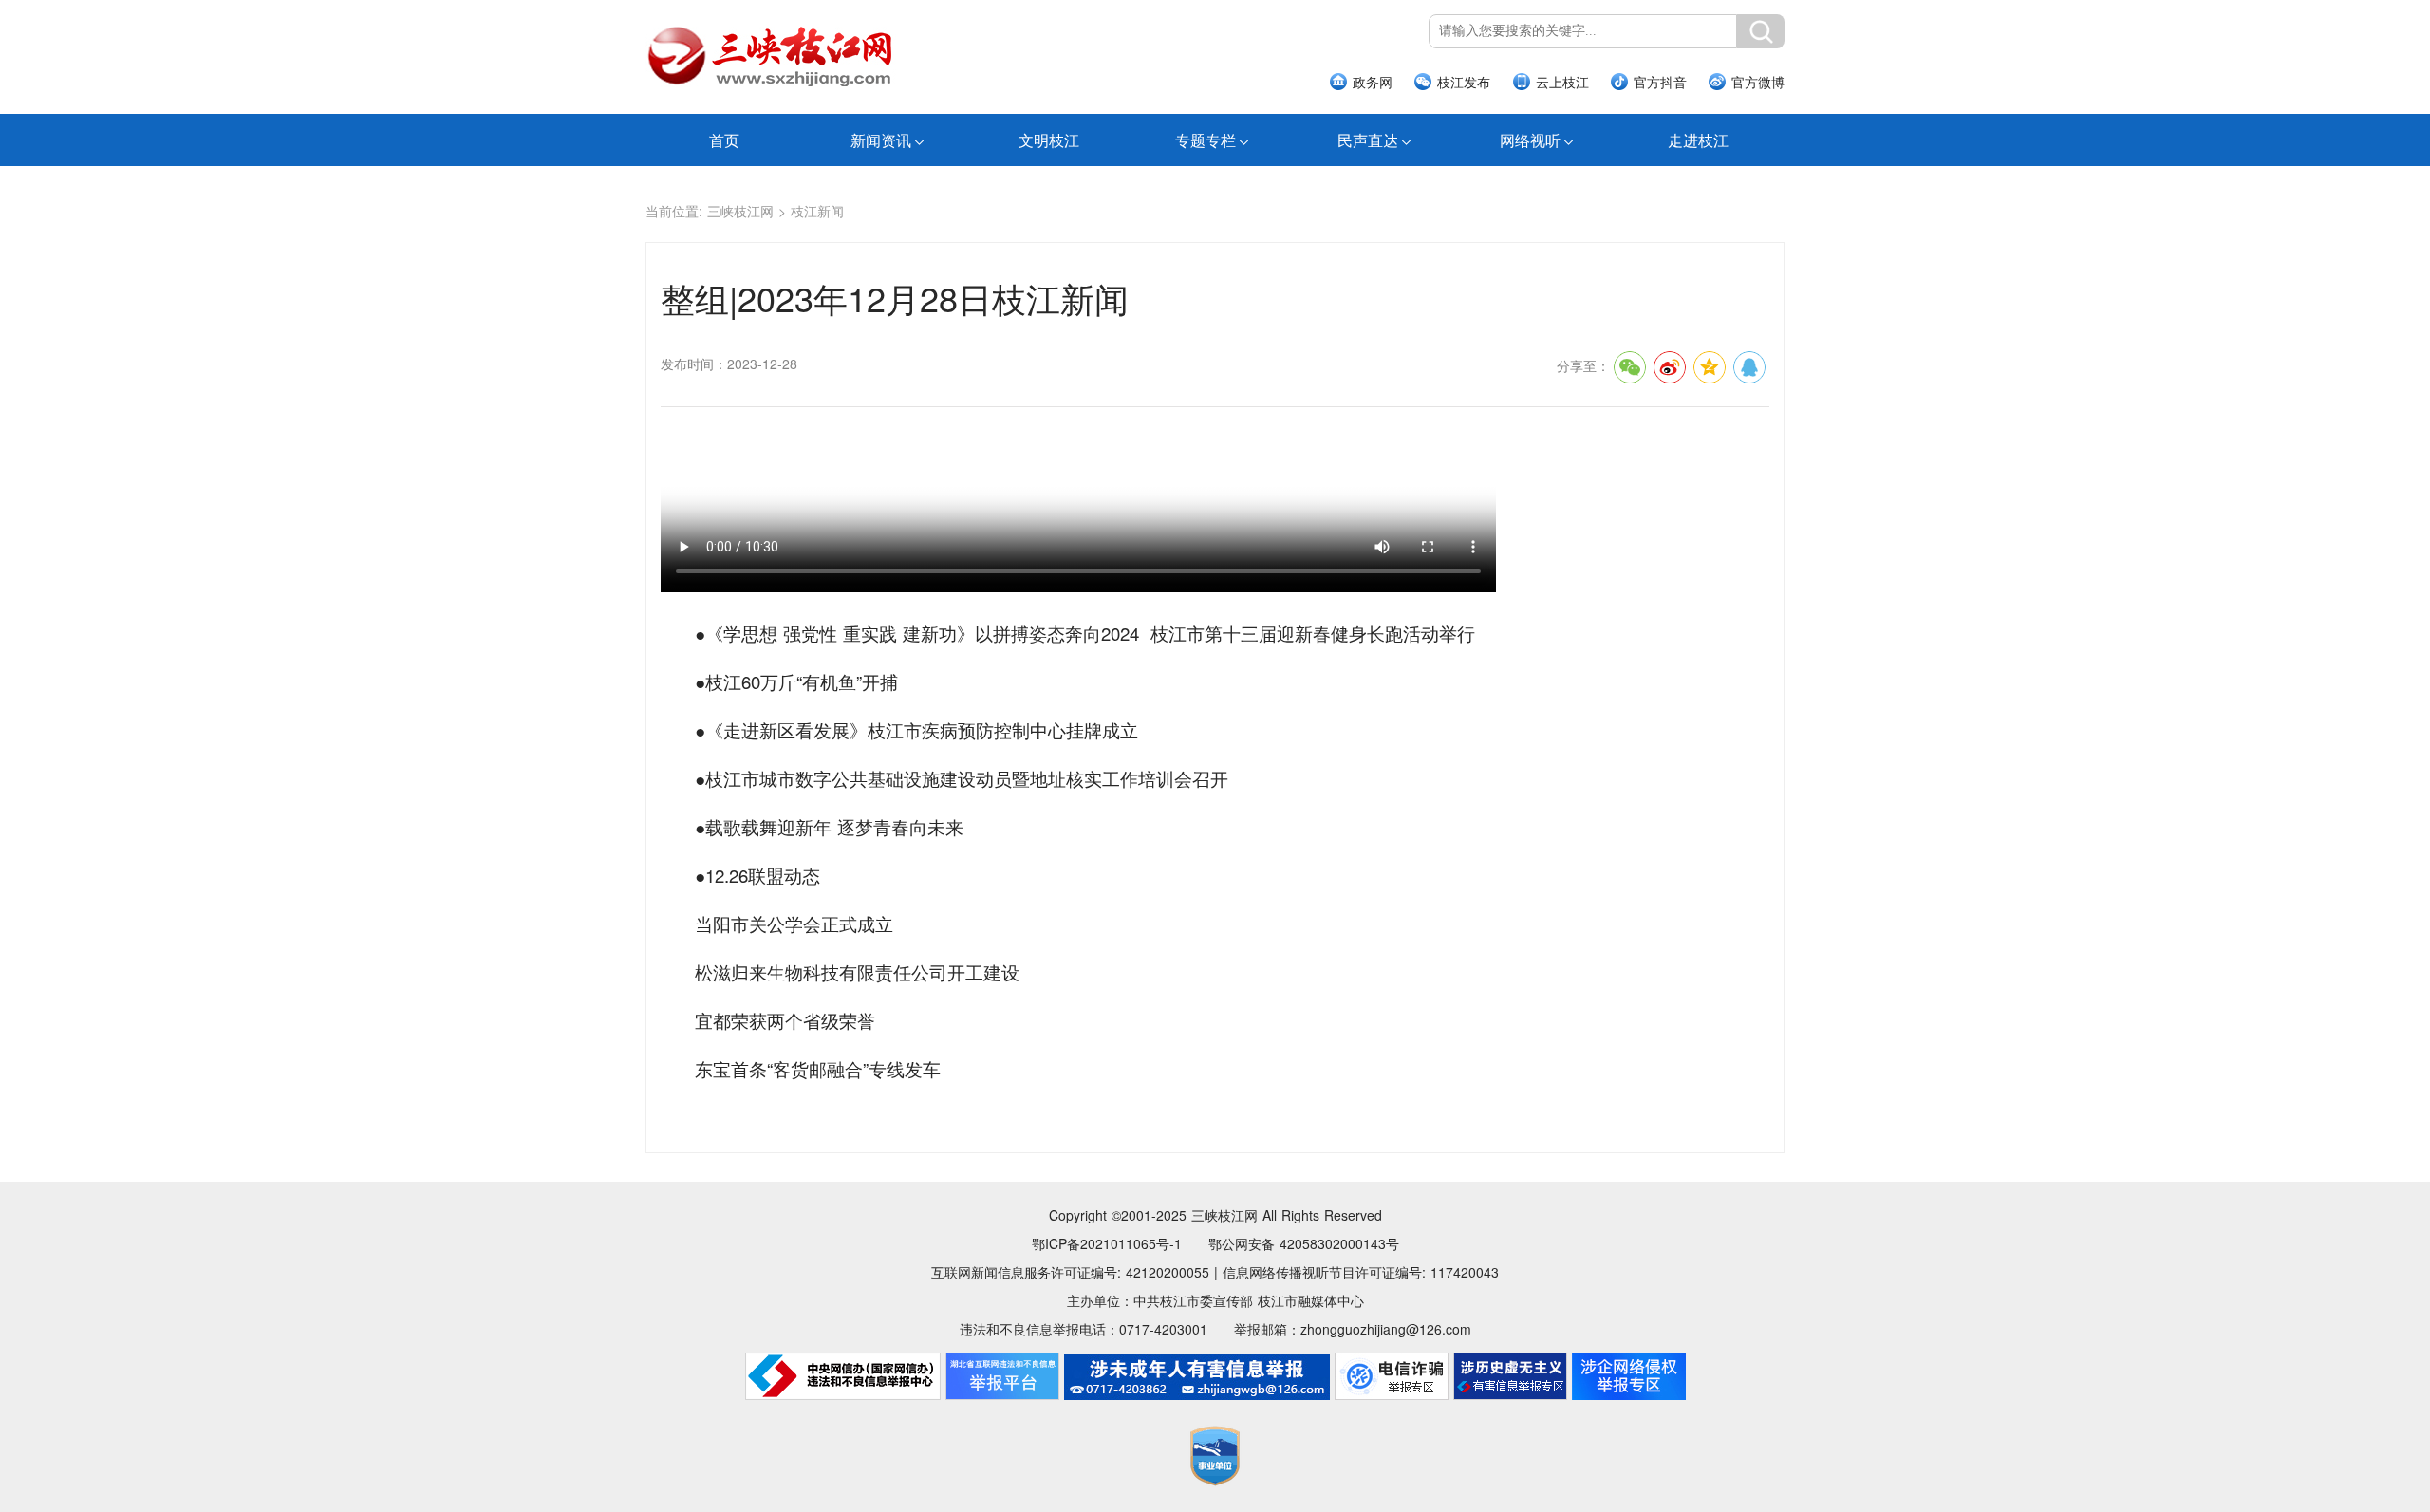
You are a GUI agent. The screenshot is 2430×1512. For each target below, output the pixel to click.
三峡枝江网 (740, 211)
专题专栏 (1206, 140)
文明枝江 (1049, 140)
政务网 (1373, 82)
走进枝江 (1698, 140)
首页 (724, 140)
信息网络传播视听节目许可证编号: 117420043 (1361, 1272)
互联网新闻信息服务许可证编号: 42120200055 (1070, 1272)
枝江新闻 (817, 211)
